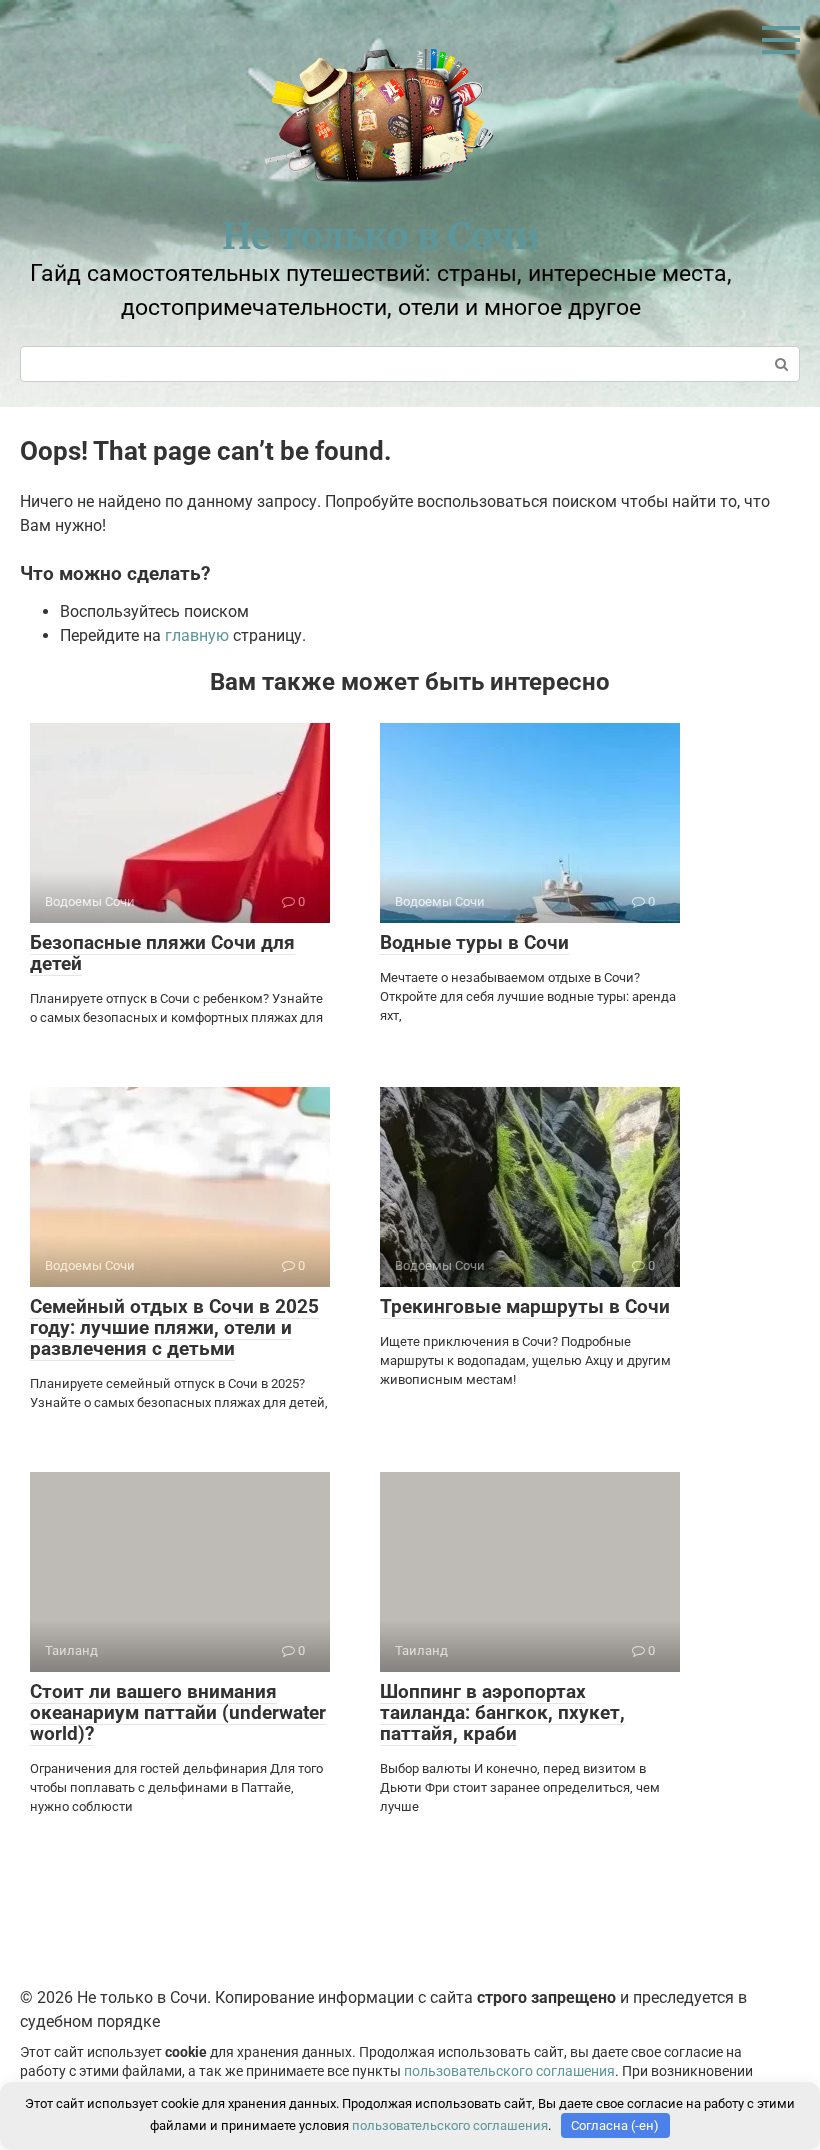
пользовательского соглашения (509, 2071)
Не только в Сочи (381, 236)
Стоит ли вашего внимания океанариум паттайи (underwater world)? (178, 1712)
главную (197, 635)
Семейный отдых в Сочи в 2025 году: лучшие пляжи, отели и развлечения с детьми (174, 1327)
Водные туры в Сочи (474, 942)
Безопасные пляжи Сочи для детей (162, 953)
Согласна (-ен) (615, 2125)
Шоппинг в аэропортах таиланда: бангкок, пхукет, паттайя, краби (502, 1712)
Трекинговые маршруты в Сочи (525, 1306)
